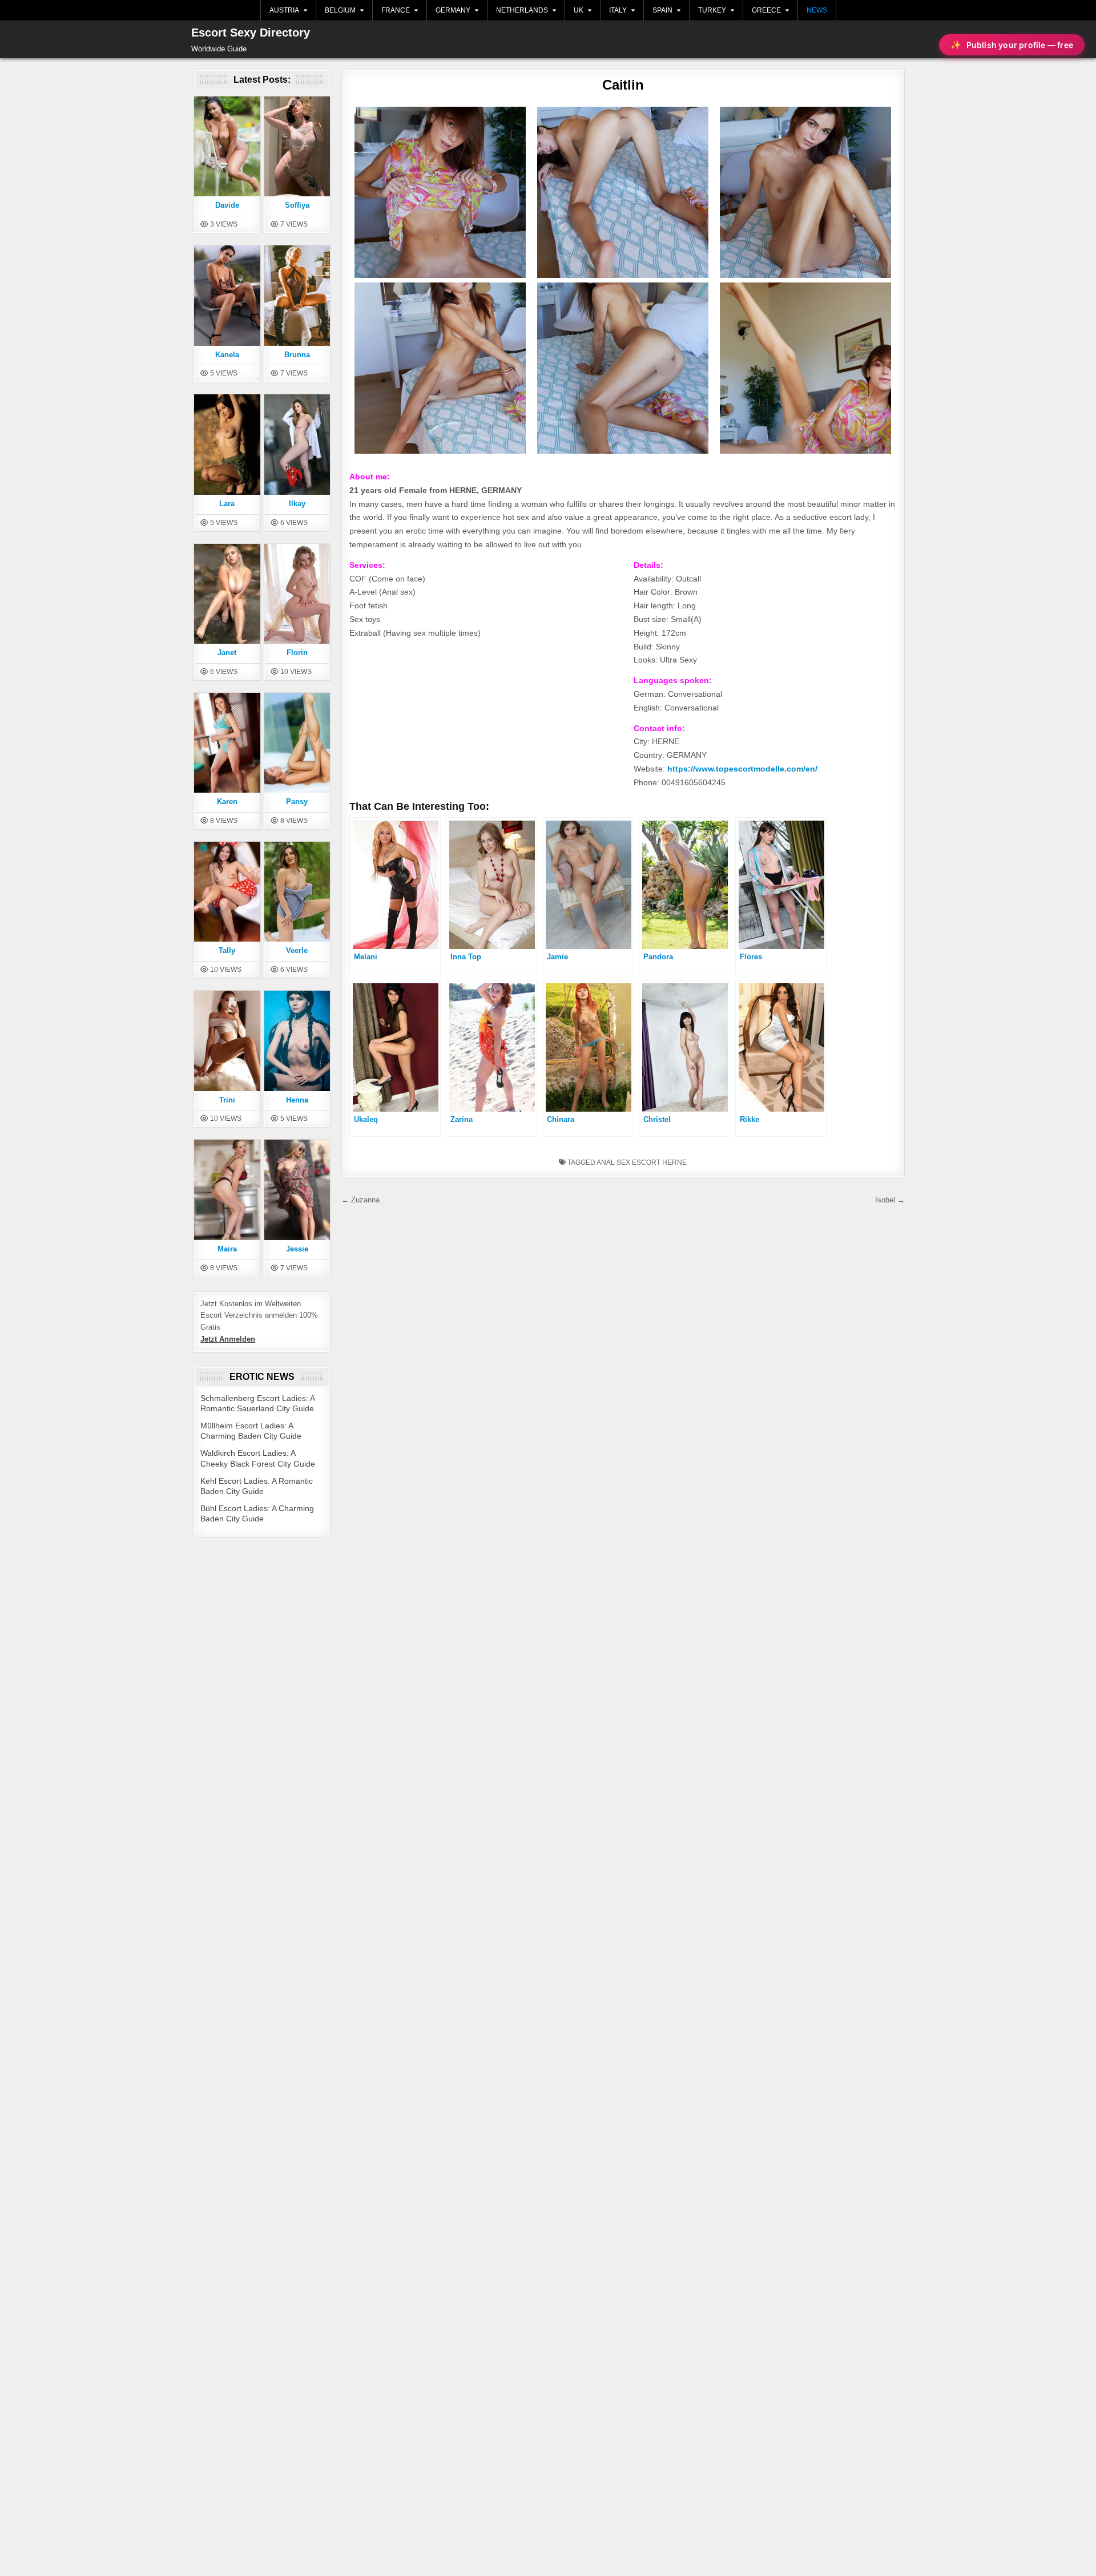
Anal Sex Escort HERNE (642, 1162)
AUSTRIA (284, 10)
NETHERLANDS (522, 10)
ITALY (618, 10)
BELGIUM (340, 10)
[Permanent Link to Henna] (297, 1040)
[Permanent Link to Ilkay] (297, 444)
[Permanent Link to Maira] (227, 1189)
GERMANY (453, 10)
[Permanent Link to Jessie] (297, 1189)
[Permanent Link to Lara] (227, 444)
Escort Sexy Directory (251, 33)
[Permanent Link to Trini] (227, 1040)
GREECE (766, 10)
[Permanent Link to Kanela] (227, 295)
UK (579, 10)
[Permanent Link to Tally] (227, 891)
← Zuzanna (360, 1200)
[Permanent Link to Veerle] (297, 891)
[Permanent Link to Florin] (297, 593)
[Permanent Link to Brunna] (297, 295)
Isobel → (890, 1200)
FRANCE (396, 10)
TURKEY (712, 10)
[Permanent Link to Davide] (227, 146)
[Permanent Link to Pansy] (297, 742)
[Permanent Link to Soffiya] (297, 146)
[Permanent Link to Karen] (227, 742)
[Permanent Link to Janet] (227, 593)
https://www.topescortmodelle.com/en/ (742, 769)
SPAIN (662, 10)
